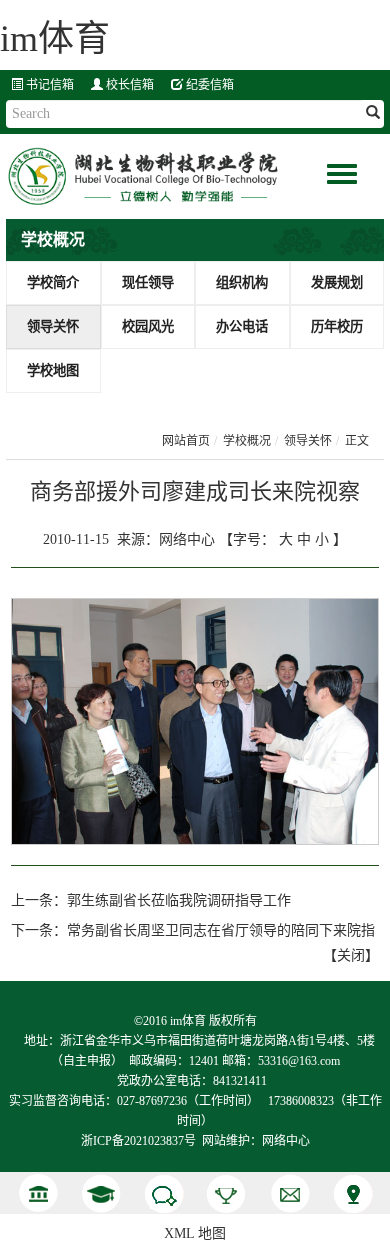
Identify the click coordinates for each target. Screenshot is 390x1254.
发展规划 (337, 282)
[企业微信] (163, 1193)
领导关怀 (53, 326)
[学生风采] (100, 1193)
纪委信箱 (208, 85)
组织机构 (242, 282)
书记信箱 (48, 85)
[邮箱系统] (289, 1193)
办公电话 (242, 326)
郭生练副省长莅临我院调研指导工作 (179, 900)
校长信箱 (128, 85)
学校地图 (53, 370)
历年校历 (337, 326)
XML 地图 (195, 1233)
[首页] (37, 1193)
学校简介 (53, 282)
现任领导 (148, 282)
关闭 (351, 955)
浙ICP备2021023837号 (138, 1141)
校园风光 (148, 326)
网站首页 (186, 441)
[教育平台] (226, 1193)
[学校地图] (352, 1193)
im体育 (55, 39)
